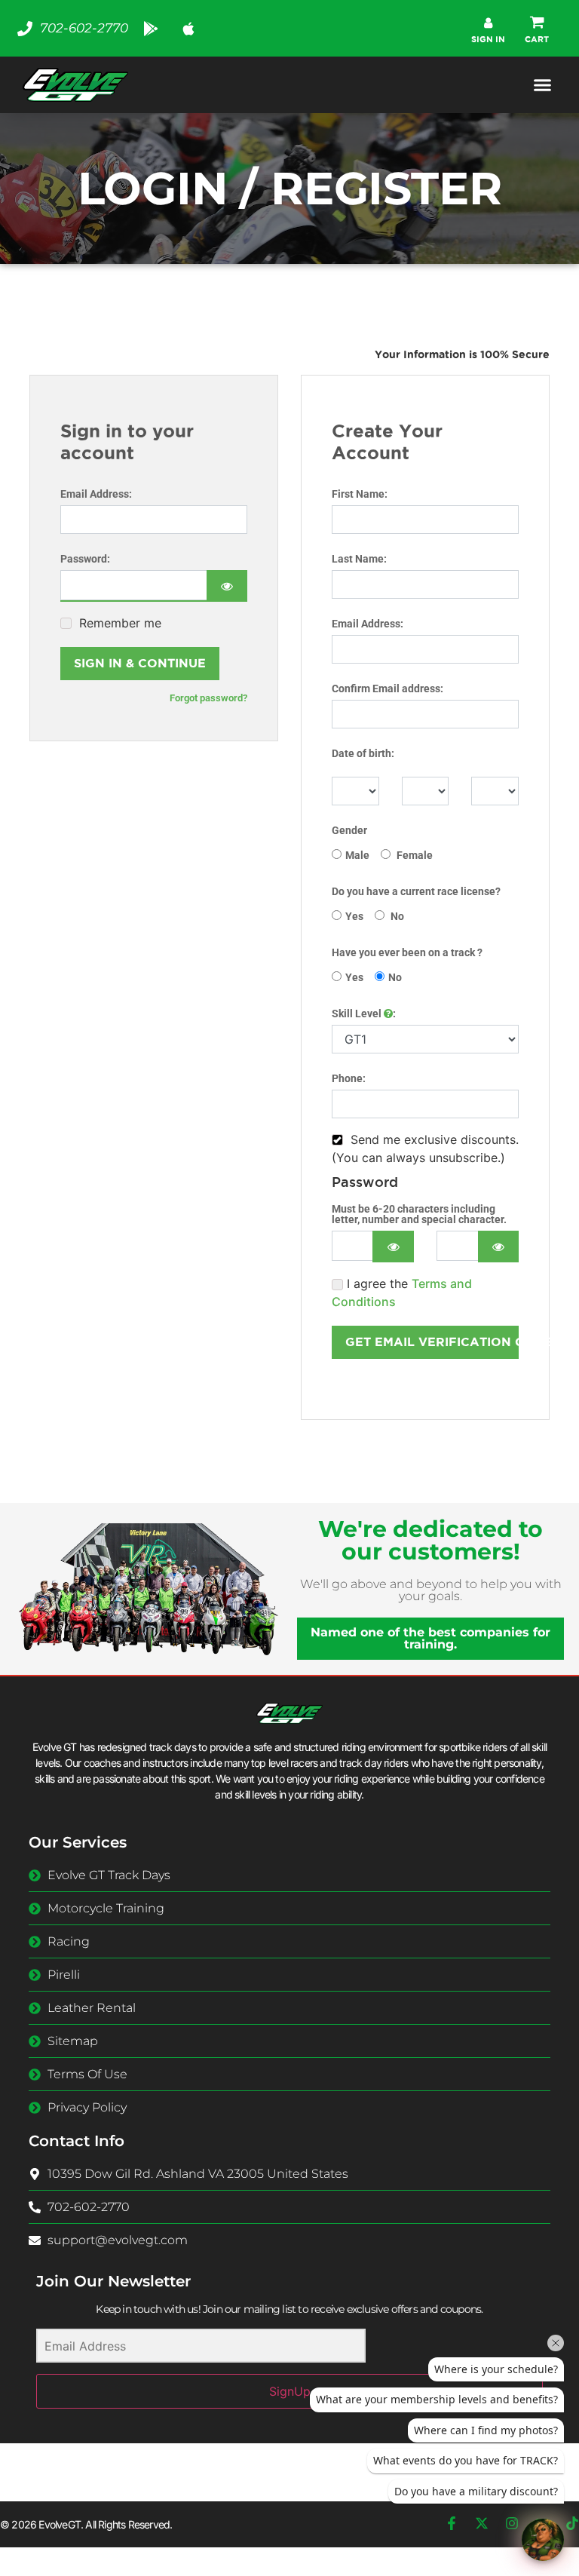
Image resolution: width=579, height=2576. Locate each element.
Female (414, 855)
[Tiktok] (572, 2523)
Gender (349, 830)
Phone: (349, 1078)
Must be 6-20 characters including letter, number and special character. (419, 1214)
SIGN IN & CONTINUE (140, 663)
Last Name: (359, 559)
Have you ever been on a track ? (407, 952)
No (396, 916)
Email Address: (96, 494)
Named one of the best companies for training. (430, 1638)
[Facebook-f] (452, 2523)
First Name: (360, 494)
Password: (85, 559)
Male (357, 855)
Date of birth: (363, 753)
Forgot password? (208, 698)
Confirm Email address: (388, 688)
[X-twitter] (482, 2523)
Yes (354, 916)
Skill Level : (364, 1014)
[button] (537, 29)
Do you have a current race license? (416, 891)
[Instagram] (512, 2523)
